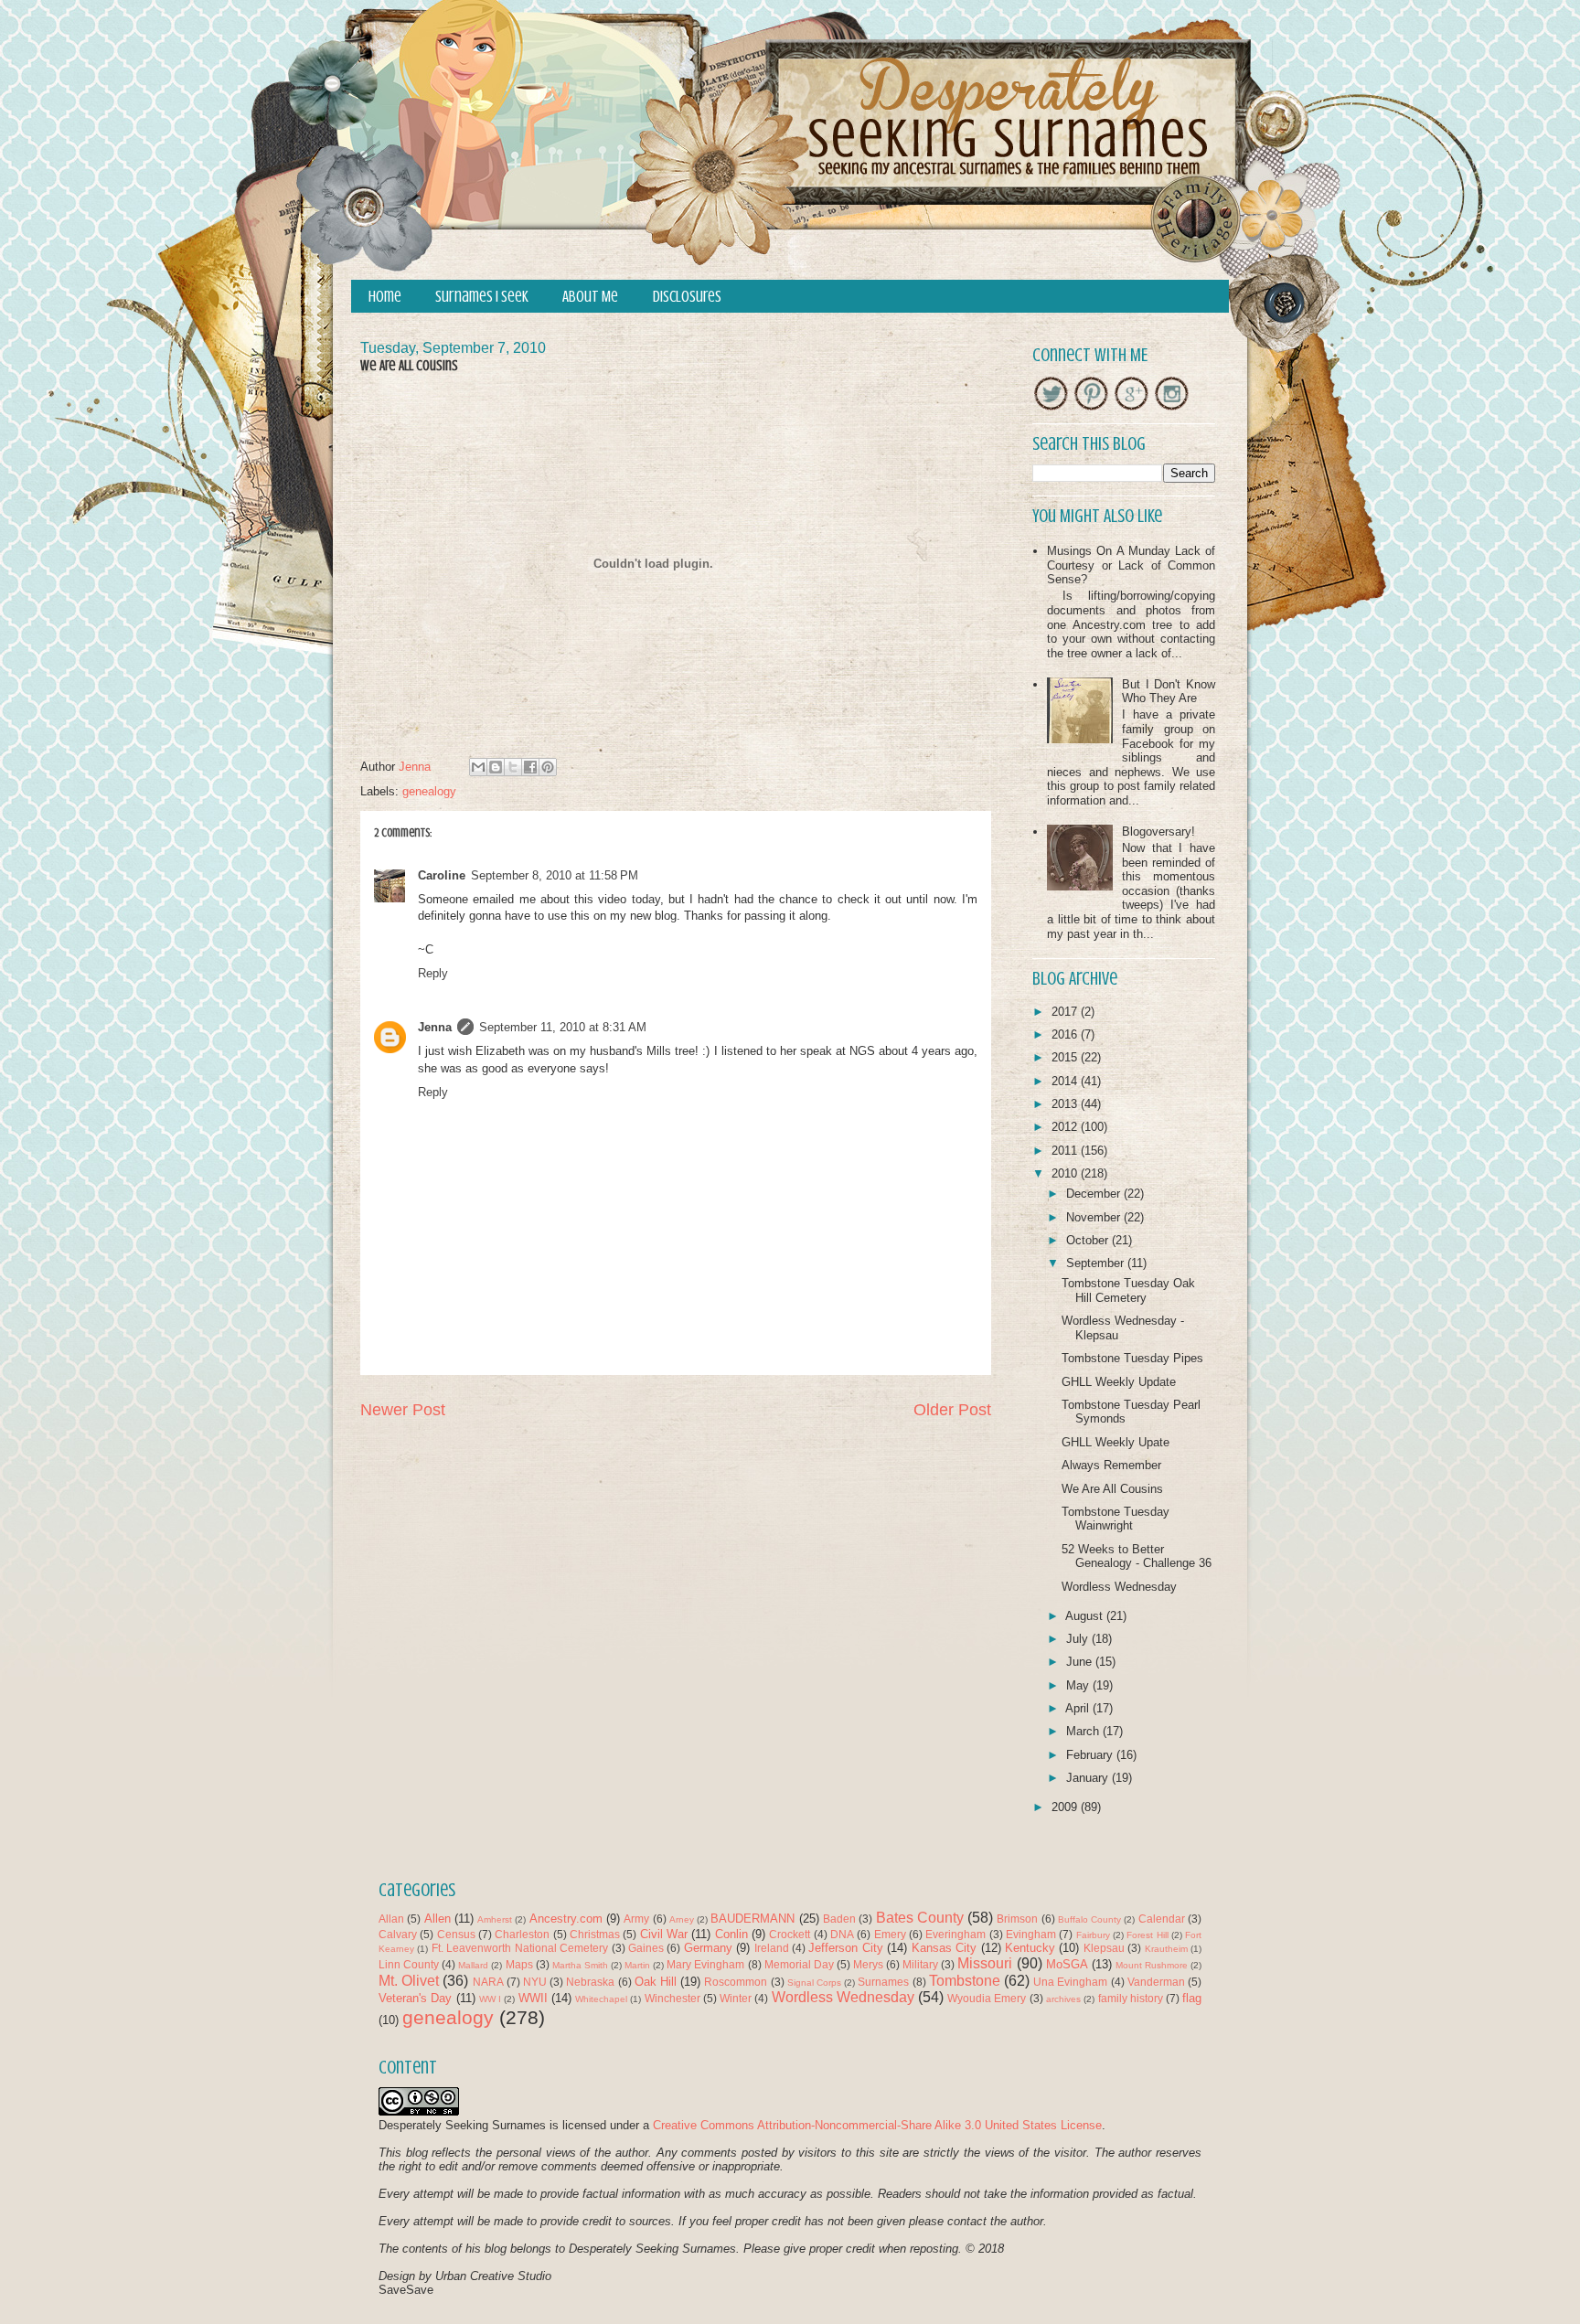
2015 (1066, 1057)
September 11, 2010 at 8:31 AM (563, 1027)
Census (456, 1934)
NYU (535, 1982)
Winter (736, 1998)
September (1097, 1263)
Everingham (955, 1934)
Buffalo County (1089, 1919)
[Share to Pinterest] (548, 767)
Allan (391, 1919)
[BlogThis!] (496, 767)
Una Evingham (1070, 1982)
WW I (490, 1999)
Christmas (595, 1934)
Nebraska (590, 1982)
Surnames (883, 1982)
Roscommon (736, 1982)
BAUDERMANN (753, 1919)
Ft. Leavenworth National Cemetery (520, 1948)
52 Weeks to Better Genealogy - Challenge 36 (1137, 1556)
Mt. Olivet (409, 1981)
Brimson (1017, 1919)
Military (920, 1964)
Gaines (646, 1948)
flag (1192, 1998)
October (1089, 1240)
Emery (890, 1934)
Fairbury (1093, 1935)
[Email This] (478, 767)
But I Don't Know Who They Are (1169, 692)
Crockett (790, 1934)
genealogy (429, 791)
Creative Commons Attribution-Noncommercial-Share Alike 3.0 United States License (877, 2125)
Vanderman (1156, 1982)
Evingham (1031, 1934)
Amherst (495, 1919)
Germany (708, 1948)
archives (1063, 1999)
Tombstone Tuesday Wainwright (1116, 1519)
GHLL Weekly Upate (1116, 1442)
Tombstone (965, 1981)
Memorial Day (799, 1964)
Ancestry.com (566, 1919)
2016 (1066, 1034)
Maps (519, 1964)
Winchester (673, 1998)
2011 (1066, 1151)
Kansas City (944, 1948)
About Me (590, 297)
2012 (1066, 1127)
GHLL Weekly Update (1119, 1382)
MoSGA (1067, 1964)
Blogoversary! (1158, 832)
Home (385, 297)
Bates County (920, 1918)
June (1081, 1662)
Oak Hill (656, 1982)
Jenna (435, 1027)
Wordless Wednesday (1119, 1587)
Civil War (664, 1934)
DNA (842, 1934)
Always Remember (1111, 1465)
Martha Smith (580, 1965)
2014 (1066, 1081)
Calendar (1162, 1919)
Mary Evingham (705, 1964)
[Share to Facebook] (530, 767)
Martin (637, 1965)
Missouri (985, 1963)
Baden (839, 1919)
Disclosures (687, 297)
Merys (868, 1964)
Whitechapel (601, 1999)
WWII (533, 1998)
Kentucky (1030, 1948)
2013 (1066, 1104)
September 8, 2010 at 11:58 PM (555, 875)
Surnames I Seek (482, 297)
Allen (438, 1919)
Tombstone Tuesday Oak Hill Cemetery (1128, 1290)
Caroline (442, 875)
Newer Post (403, 1410)
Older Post (952, 1410)
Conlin (731, 1934)
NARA (488, 1982)
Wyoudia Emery (987, 1998)
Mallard (473, 1965)
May (1079, 1685)
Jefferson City (845, 1948)
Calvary (398, 1934)
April (1079, 1708)
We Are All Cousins (1112, 1489)
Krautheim (1166, 1949)
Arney (682, 1919)
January (1089, 1778)
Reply (433, 973)
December (1095, 1194)
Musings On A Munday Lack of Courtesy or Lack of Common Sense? (1131, 565)
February (1091, 1755)
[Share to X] (513, 767)
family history (1131, 1998)
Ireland (772, 1948)
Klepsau (1104, 1948)
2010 (1066, 1173)
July (1079, 1639)
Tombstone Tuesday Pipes (1132, 1358)
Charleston (522, 1934)
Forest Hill (1147, 1935)
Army (636, 1919)
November (1095, 1217)
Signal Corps (814, 1983)
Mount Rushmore (1152, 1965)
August (1086, 1616)
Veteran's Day (415, 1998)
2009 (1066, 1807)
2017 (1066, 1012)
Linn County (409, 1964)
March (1084, 1731)
